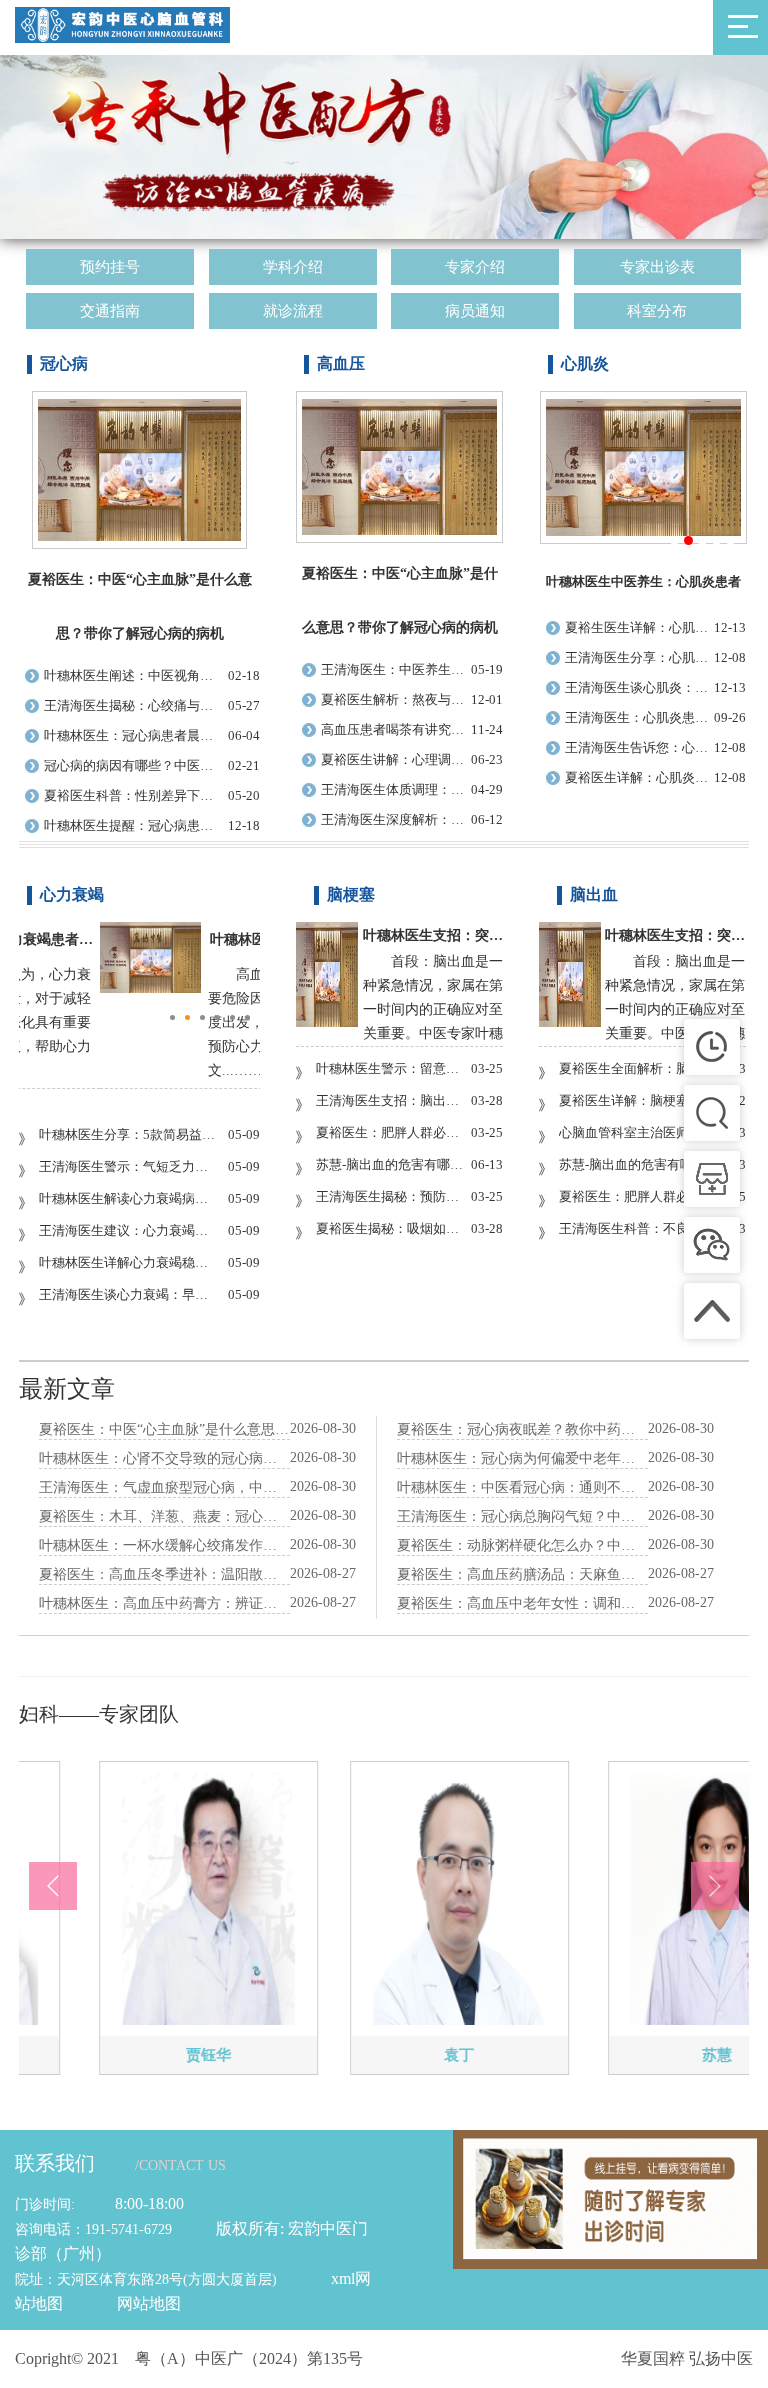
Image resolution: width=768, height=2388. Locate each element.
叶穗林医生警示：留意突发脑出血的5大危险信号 (392, 1068)
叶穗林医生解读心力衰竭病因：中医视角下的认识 (129, 1198)
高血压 (341, 363)
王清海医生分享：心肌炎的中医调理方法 (639, 657)
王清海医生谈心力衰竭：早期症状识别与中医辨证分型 (129, 1294)
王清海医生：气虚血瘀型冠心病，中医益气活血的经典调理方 (164, 1487)
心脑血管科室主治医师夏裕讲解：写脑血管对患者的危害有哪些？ (635, 1132)
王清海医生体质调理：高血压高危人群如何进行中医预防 (395, 789)
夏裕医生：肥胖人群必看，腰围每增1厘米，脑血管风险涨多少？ (392, 1132)
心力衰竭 (72, 894)
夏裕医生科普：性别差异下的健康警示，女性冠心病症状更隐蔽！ (132, 795)
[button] (53, 1886)
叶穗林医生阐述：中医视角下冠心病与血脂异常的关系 (132, 675)
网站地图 (149, 2303)
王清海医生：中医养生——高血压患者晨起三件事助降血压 (395, 669)
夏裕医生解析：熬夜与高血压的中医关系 (395, 699)
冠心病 (64, 363)
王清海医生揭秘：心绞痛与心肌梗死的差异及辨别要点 (132, 705)
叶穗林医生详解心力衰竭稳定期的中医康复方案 (129, 1262)
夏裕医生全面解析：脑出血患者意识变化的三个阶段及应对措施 (635, 1068)
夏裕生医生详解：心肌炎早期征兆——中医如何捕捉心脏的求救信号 (639, 627)
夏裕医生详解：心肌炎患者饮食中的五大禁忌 (639, 777)
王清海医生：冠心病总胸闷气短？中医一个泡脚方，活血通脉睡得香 (523, 1516)
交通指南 (110, 311)
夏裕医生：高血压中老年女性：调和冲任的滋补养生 (523, 1603)
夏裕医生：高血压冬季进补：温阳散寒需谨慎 (164, 1574)
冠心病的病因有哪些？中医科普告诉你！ (132, 765)
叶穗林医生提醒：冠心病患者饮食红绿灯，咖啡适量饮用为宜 (132, 825)
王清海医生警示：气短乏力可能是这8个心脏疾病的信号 (129, 1166)
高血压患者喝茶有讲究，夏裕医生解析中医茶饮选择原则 (395, 729)
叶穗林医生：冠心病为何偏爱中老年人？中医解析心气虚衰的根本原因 (523, 1458)
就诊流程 (293, 311)
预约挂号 (110, 267)
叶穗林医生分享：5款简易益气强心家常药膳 (129, 1134)
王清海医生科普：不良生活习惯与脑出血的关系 (635, 1228)
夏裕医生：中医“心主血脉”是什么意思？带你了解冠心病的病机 (164, 1429)
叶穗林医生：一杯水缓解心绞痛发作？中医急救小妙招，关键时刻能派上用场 (164, 1545)
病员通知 (475, 311)
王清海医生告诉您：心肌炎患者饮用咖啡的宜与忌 (639, 747)
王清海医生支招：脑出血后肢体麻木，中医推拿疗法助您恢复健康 (392, 1100)
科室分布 (657, 311)
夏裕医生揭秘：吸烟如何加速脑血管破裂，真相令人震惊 (392, 1228)
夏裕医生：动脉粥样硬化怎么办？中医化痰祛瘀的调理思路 (523, 1545)
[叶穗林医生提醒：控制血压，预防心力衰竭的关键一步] (150, 988)
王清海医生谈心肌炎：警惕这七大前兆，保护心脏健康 (639, 687)
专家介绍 (475, 267)
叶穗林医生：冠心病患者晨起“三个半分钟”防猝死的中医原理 (132, 735)
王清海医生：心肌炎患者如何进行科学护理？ (639, 717)
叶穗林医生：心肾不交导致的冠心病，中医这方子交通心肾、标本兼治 (164, 1458)
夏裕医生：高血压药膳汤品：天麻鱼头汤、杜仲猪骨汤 (523, 1574)
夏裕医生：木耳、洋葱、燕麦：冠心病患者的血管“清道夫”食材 (164, 1516)
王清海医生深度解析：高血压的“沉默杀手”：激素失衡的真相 (395, 819)
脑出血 (594, 894)
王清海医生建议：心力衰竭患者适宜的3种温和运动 (129, 1230)
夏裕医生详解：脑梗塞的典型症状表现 (635, 1100)
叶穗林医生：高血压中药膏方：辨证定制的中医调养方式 (164, 1603)
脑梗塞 (351, 894)
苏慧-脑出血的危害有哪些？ (392, 1164)
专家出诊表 (657, 267)
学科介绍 (293, 267)
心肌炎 (585, 363)
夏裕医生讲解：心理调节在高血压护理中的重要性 (395, 759)
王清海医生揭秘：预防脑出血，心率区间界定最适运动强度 (392, 1196)
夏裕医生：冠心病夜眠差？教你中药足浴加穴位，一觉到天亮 (523, 1429)
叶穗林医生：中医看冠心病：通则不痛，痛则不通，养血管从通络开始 (523, 1487)
